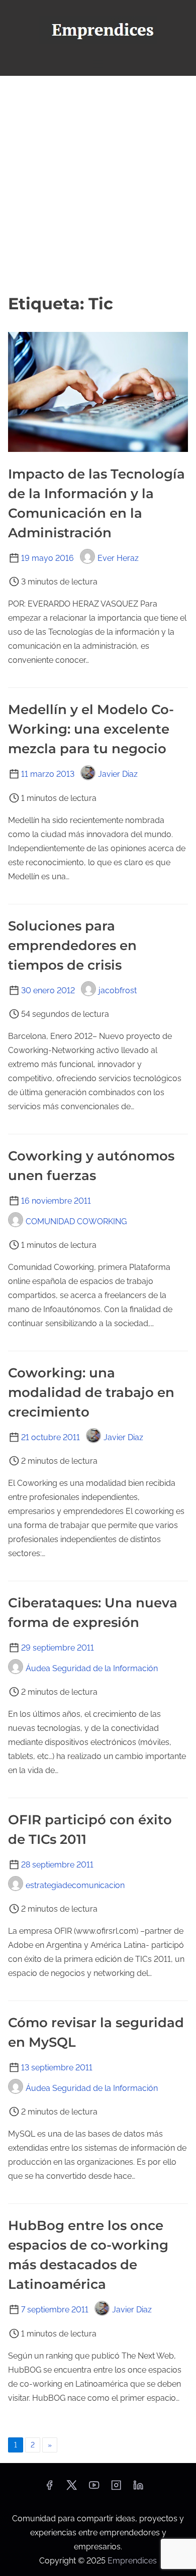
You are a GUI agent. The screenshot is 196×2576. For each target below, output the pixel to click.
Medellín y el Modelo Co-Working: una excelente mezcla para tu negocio (91, 729)
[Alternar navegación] (98, 64)
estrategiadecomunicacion (75, 1885)
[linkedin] (138, 2488)
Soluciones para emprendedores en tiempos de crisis (72, 946)
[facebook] (49, 2488)
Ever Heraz (118, 558)
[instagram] (116, 2488)
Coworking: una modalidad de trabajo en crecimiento (91, 1392)
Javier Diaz (118, 774)
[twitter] (72, 2488)
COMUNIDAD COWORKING (76, 1221)
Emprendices (132, 2561)
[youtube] (94, 2488)
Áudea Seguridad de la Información (92, 1668)
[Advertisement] (98, 184)
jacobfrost (118, 990)
